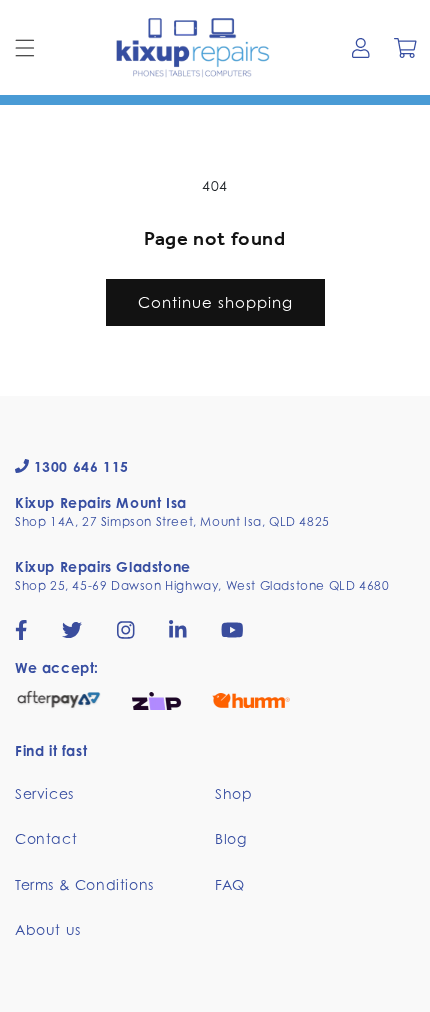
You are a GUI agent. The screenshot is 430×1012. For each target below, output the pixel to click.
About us (48, 929)
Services (44, 793)
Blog (230, 838)
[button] (25, 48)
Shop (233, 793)
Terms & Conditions (84, 884)
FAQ (230, 884)
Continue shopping (215, 302)
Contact (46, 838)
